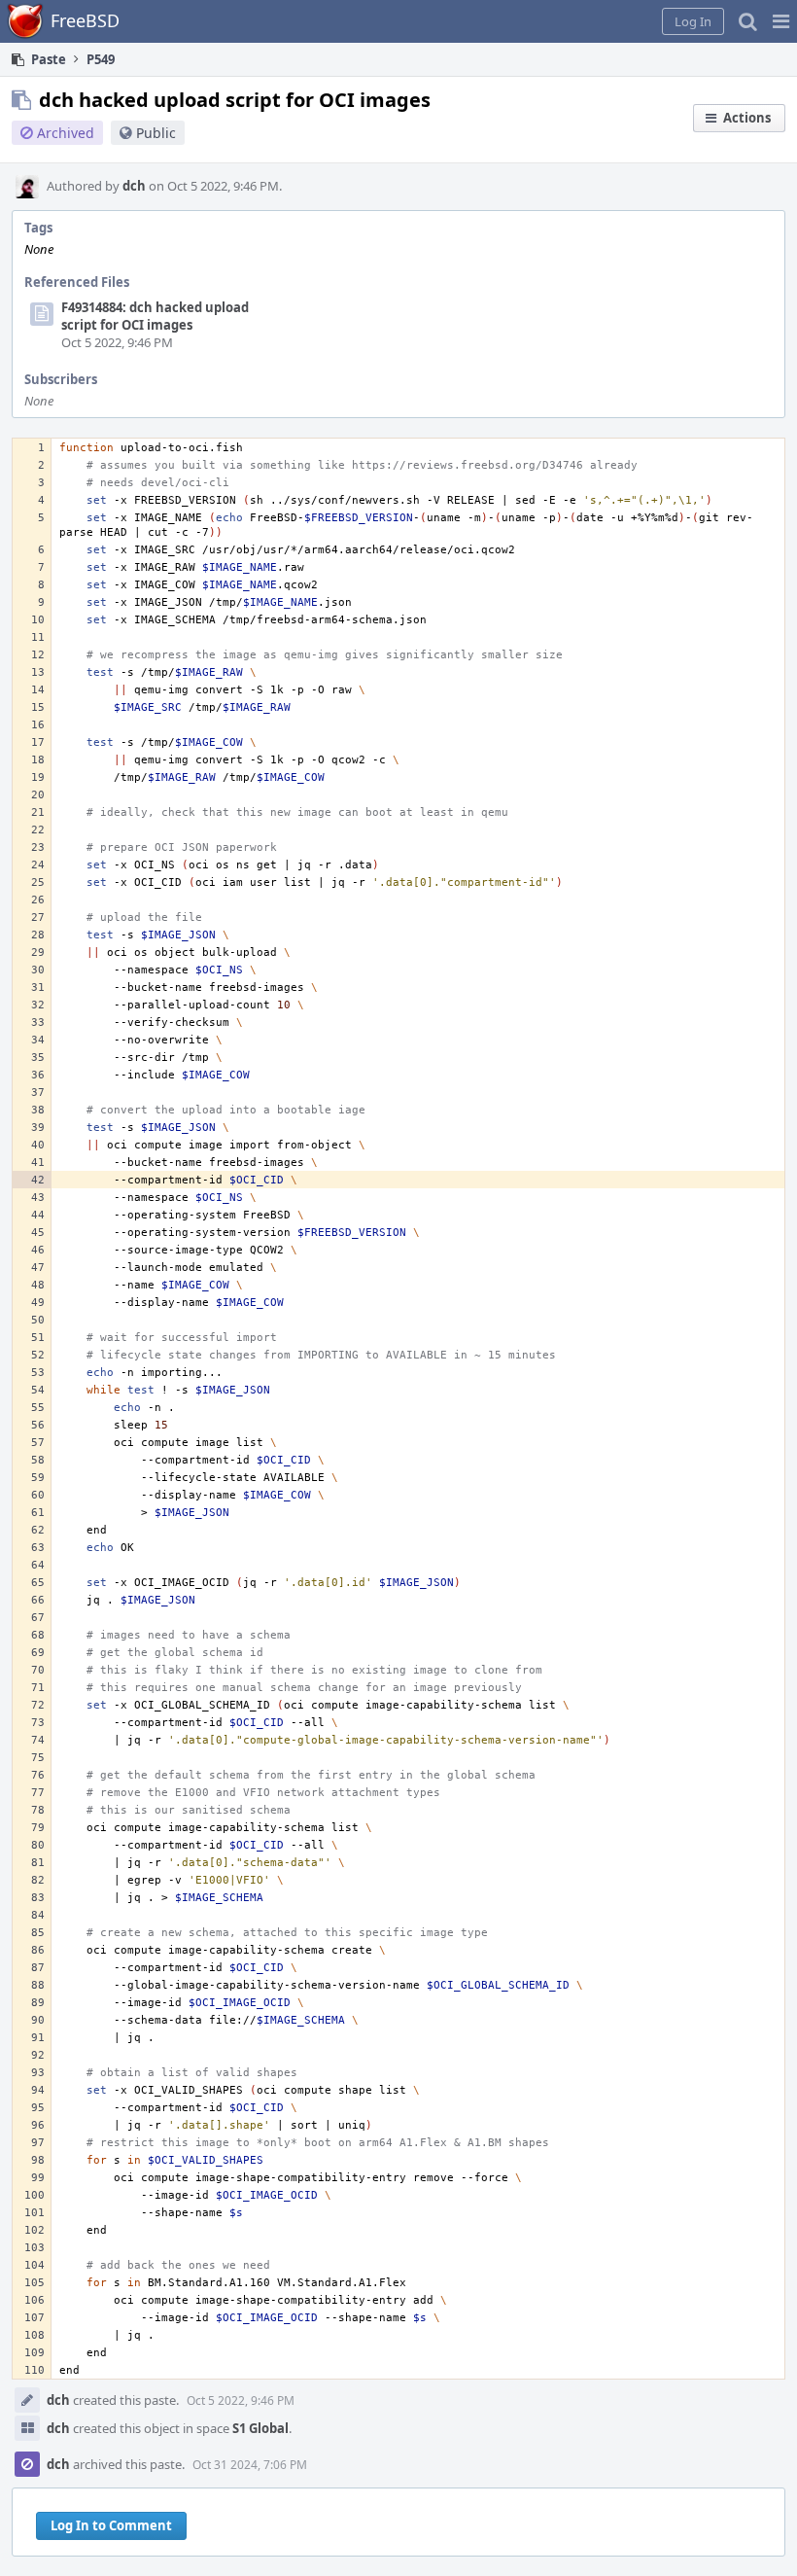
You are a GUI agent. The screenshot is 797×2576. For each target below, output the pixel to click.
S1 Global (260, 2428)
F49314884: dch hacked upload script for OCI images (155, 316)
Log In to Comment (111, 2525)
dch (134, 186)
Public (156, 133)
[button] (781, 21)
